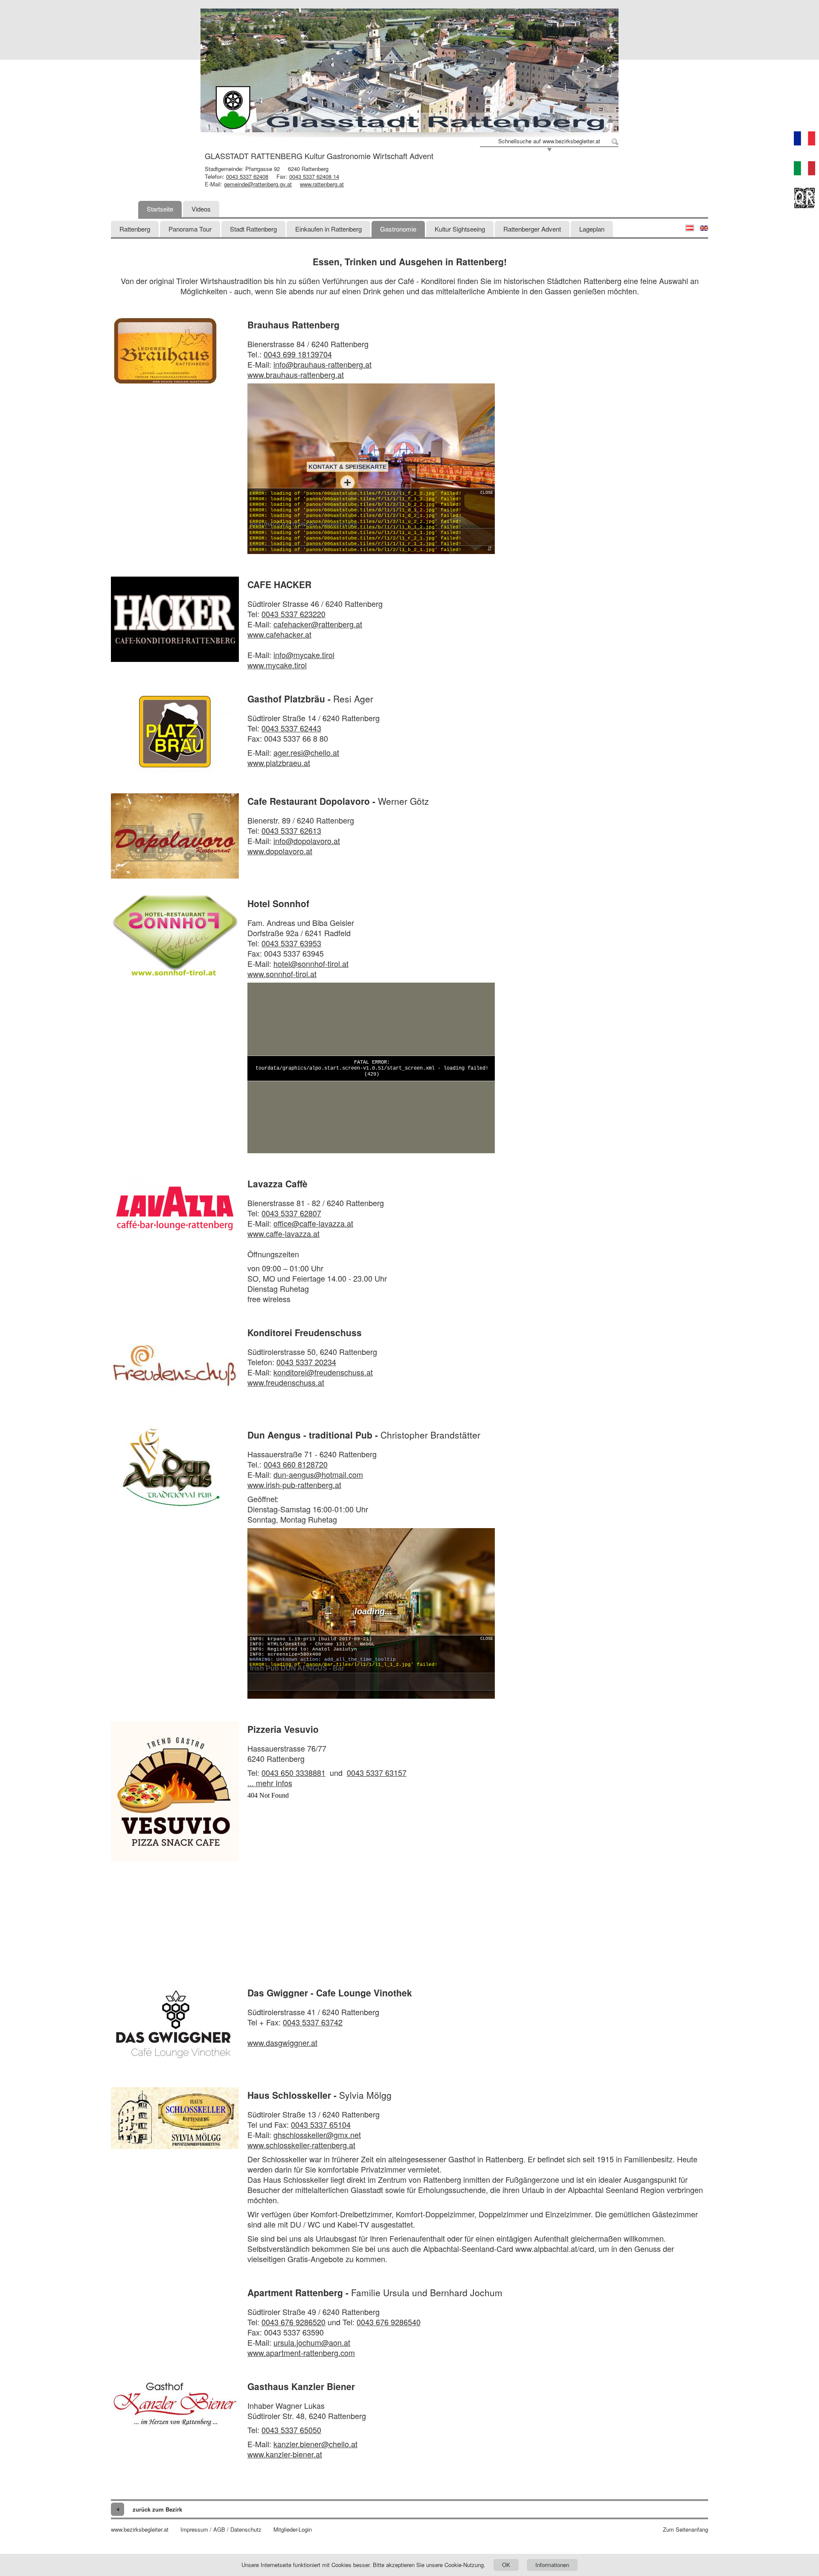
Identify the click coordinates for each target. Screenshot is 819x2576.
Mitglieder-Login (293, 2530)
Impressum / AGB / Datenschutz (221, 2530)
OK (506, 2565)
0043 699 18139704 (298, 354)
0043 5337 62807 (291, 1213)
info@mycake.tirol (304, 655)
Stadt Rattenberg (253, 229)
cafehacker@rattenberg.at (318, 624)
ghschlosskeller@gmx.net (317, 2135)
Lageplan (592, 229)
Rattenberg (135, 229)
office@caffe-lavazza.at (313, 1223)
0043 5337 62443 (291, 728)
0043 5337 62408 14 (314, 176)
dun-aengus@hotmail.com (318, 1474)
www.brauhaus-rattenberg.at (296, 374)
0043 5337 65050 (291, 2430)
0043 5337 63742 (313, 2022)
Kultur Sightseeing (460, 229)
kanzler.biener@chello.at (315, 2444)
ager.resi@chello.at (306, 752)
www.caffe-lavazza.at (283, 1233)
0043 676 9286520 (293, 2322)
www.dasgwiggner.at (282, 2042)
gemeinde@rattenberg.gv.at (258, 184)
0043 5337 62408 (247, 176)
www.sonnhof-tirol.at (282, 974)
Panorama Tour (190, 229)
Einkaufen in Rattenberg (328, 229)
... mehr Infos (270, 1783)
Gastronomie (398, 229)
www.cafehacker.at (279, 634)
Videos (201, 209)
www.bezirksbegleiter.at (140, 2530)
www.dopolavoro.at (280, 851)
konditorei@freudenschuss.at (323, 1372)
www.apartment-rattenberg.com (301, 2353)
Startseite (160, 209)
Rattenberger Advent (532, 229)
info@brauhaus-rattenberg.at (322, 364)
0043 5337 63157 (377, 1772)
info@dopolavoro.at (307, 841)
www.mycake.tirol (277, 665)
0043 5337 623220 (293, 614)
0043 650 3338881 (293, 1772)
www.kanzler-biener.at (285, 2454)
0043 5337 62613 (291, 830)
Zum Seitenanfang (685, 2530)
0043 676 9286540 (389, 2322)
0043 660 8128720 (296, 1464)
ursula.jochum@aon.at (312, 2342)
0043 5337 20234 (306, 1362)
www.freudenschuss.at (286, 1382)
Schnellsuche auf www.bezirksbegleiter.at (549, 141)
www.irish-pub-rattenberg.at (294, 1485)
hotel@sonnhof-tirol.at (311, 963)
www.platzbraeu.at (279, 763)
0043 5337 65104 (321, 2124)
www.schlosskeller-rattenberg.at (301, 2145)
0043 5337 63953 (291, 943)
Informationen (552, 2565)
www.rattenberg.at (322, 184)
